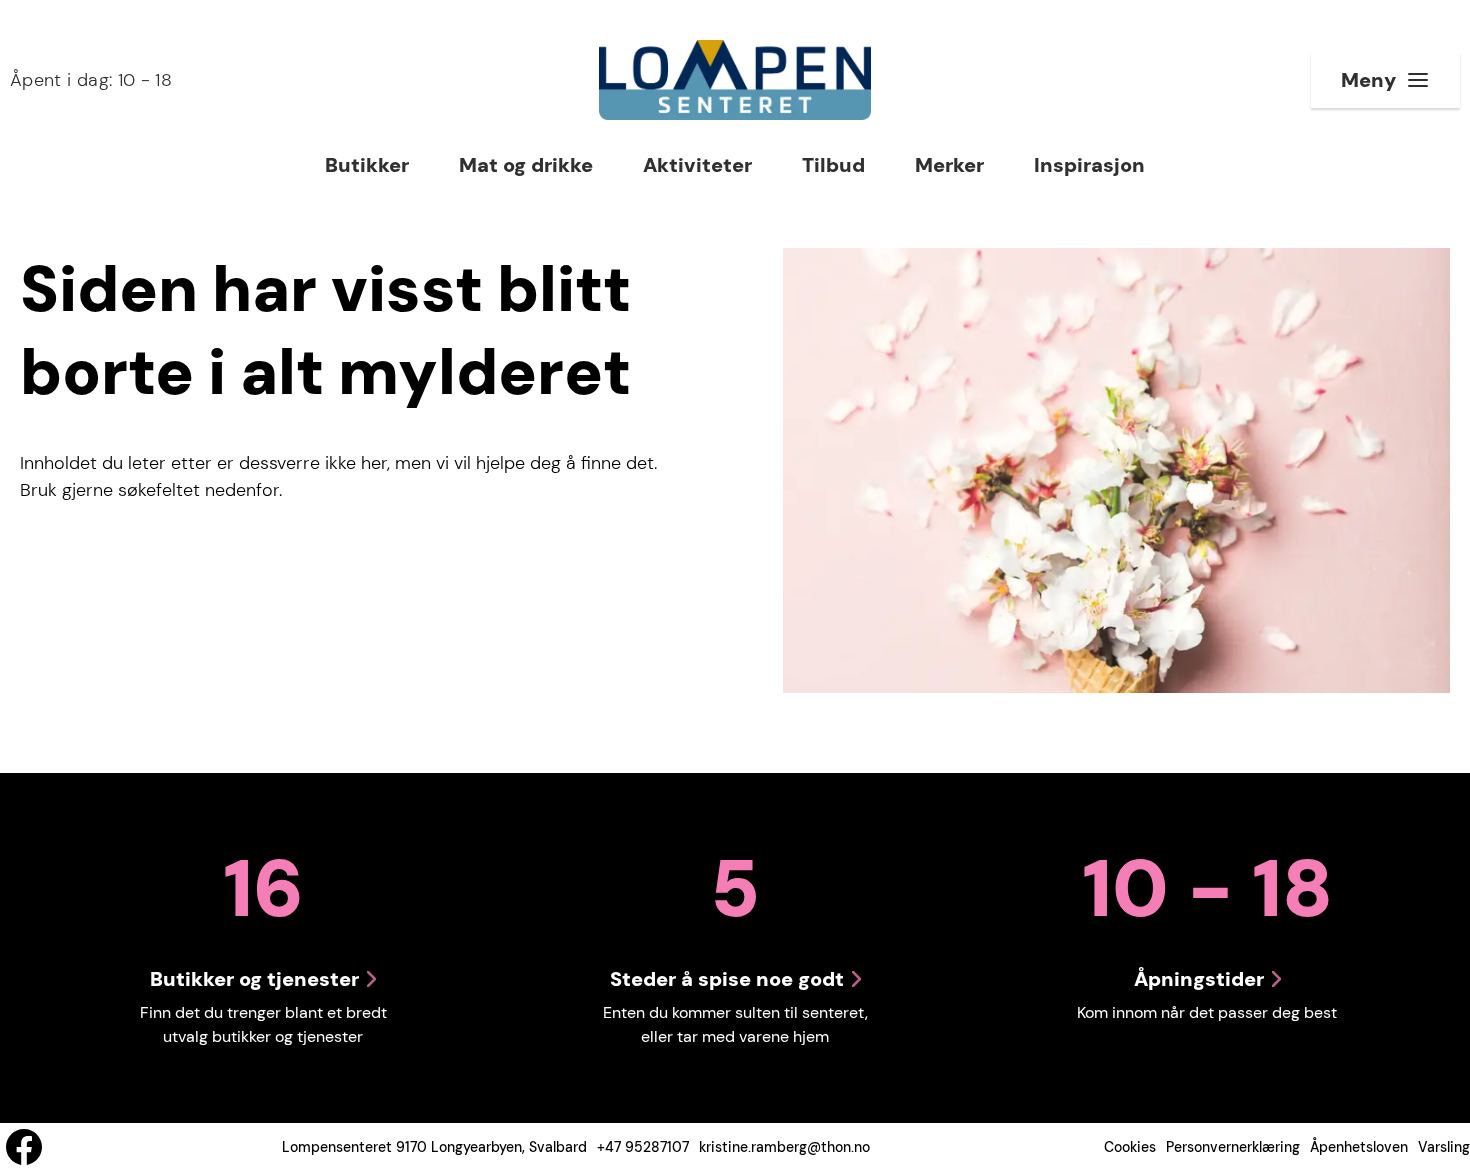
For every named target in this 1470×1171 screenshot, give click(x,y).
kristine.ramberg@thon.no (784, 1147)
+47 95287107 (643, 1147)
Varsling (1444, 1147)
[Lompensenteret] (734, 80)
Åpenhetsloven (1359, 1147)
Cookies (1130, 1147)
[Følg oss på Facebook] (24, 1147)
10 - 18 (91, 80)
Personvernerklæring (1233, 1147)
